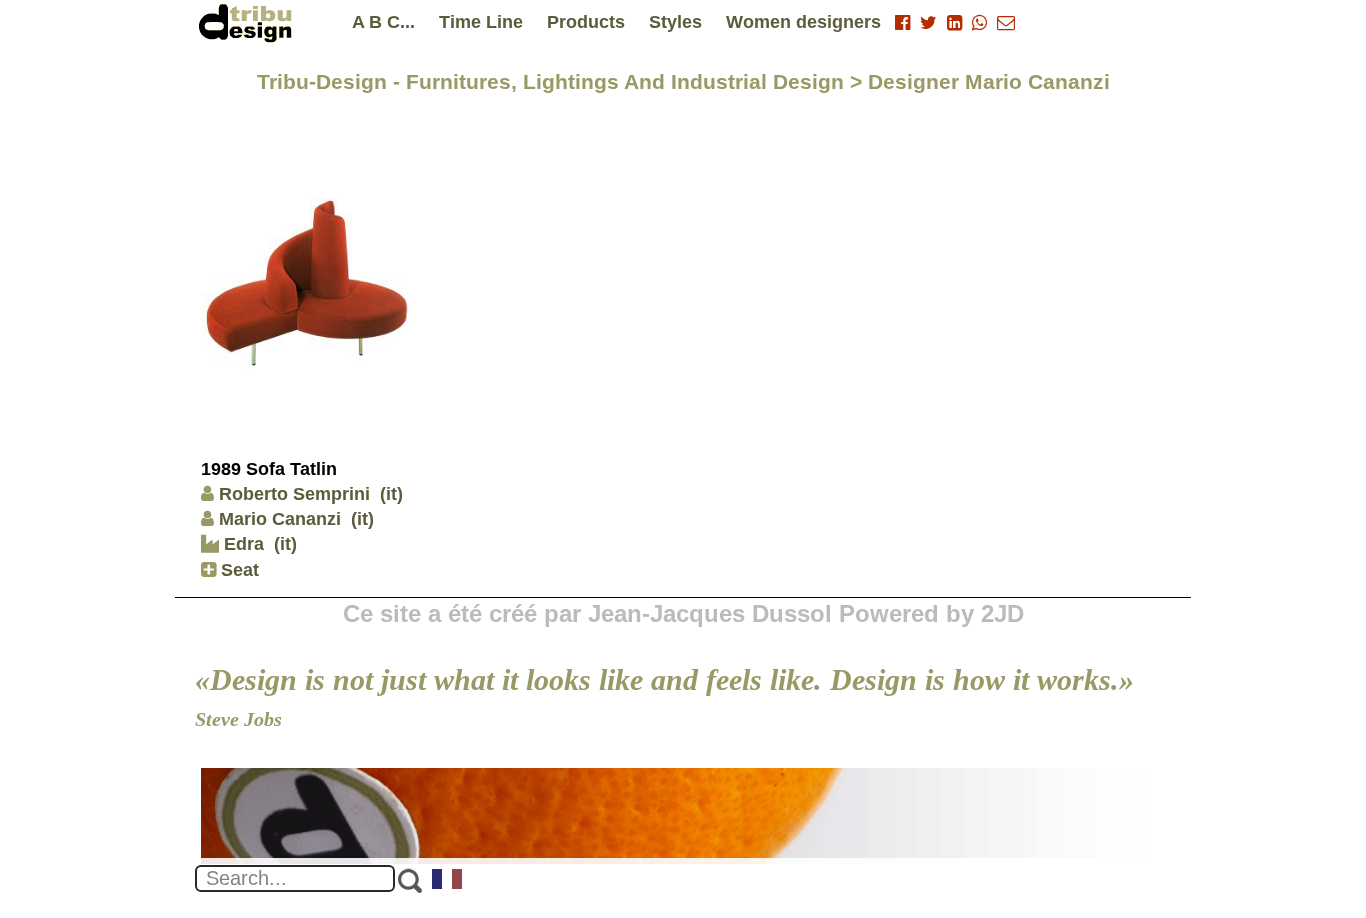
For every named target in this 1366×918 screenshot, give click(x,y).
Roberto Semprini (294, 494)
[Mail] (1006, 23)
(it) (391, 494)
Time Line (481, 22)
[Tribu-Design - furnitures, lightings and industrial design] (249, 22)
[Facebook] (902, 23)
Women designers (803, 22)
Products (586, 22)
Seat (237, 570)
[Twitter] (928, 23)
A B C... (383, 22)
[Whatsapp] (979, 23)
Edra (241, 544)
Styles (675, 22)
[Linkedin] (954, 23)
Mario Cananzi (280, 519)
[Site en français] (448, 881)
